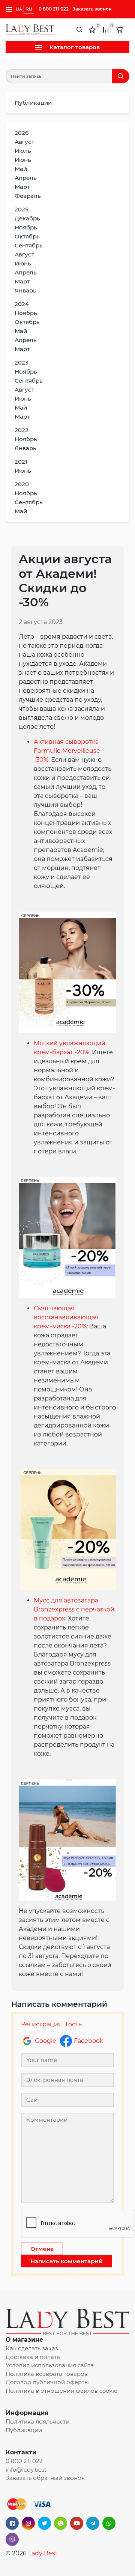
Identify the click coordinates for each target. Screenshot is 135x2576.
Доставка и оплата (33, 2357)
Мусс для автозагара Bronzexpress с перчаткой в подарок (74, 1609)
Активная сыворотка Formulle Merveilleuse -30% (67, 751)
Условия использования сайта (50, 2365)
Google (46, 2041)
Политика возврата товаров (47, 2374)
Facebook (89, 2041)
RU (29, 9)
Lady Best (43, 2553)
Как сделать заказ (32, 2348)
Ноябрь (26, 227)
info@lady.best (26, 2470)
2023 (22, 363)
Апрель (26, 178)
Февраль (28, 196)
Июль (23, 151)
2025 (22, 209)
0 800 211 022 (54, 9)
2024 (22, 304)
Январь (25, 290)
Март (22, 187)
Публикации (33, 103)
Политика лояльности (37, 2422)
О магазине (24, 2340)
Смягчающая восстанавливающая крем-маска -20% (66, 1317)
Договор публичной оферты (47, 2382)
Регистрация (41, 2024)
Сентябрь (29, 245)
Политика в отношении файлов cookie (61, 2391)
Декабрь (27, 218)
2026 (22, 133)
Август (24, 142)
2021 (21, 462)
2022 (22, 430)
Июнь (23, 160)
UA (19, 9)
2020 (22, 484)
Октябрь (27, 236)
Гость (74, 2024)
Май (21, 169)
